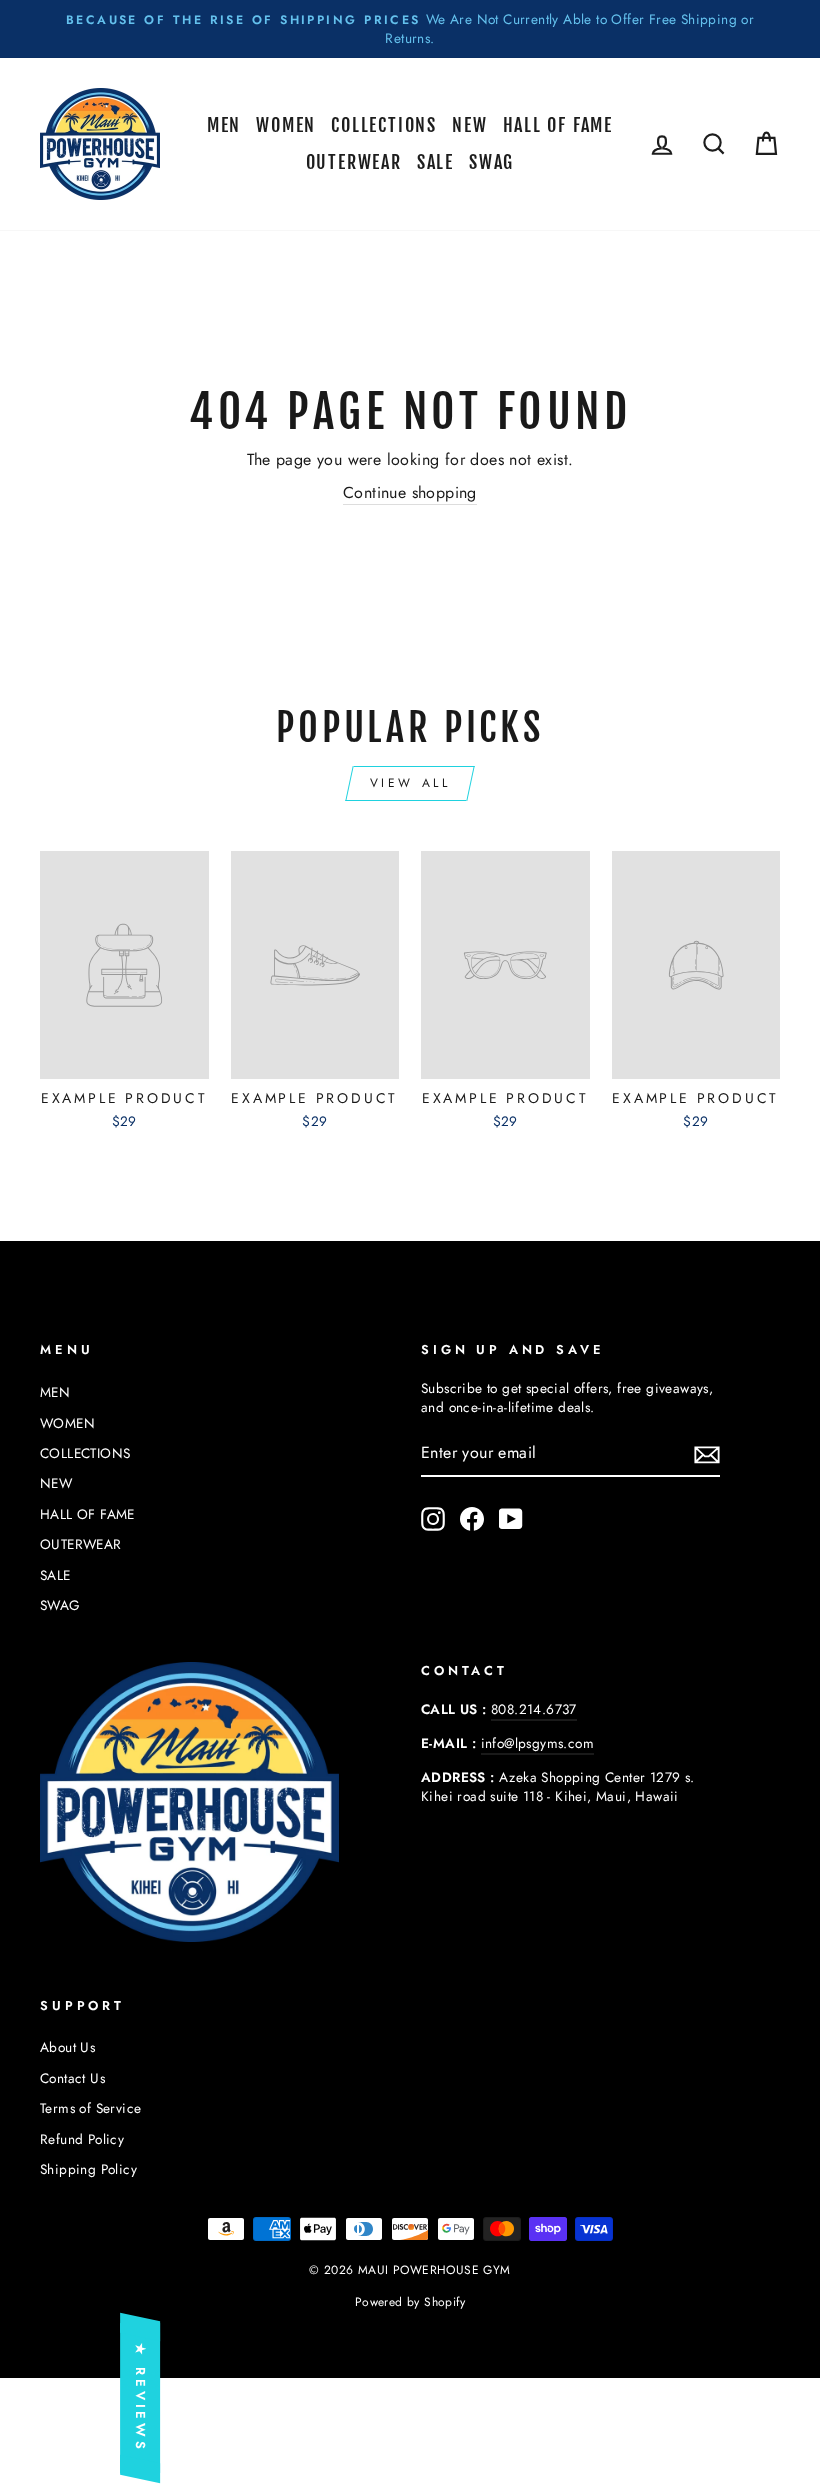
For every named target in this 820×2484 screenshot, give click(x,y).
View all (410, 783)
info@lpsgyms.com (537, 1743)
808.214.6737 (534, 1709)
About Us (67, 2047)
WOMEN (286, 125)
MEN (224, 125)
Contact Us (72, 2078)
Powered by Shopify (410, 2302)
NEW (469, 125)
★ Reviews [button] (140, 2398)
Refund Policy (82, 2139)
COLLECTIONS (384, 125)
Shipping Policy (88, 2169)
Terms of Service (90, 2108)
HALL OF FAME (558, 125)
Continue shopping (410, 493)
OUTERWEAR (354, 162)
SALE (435, 162)
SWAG (491, 162)
